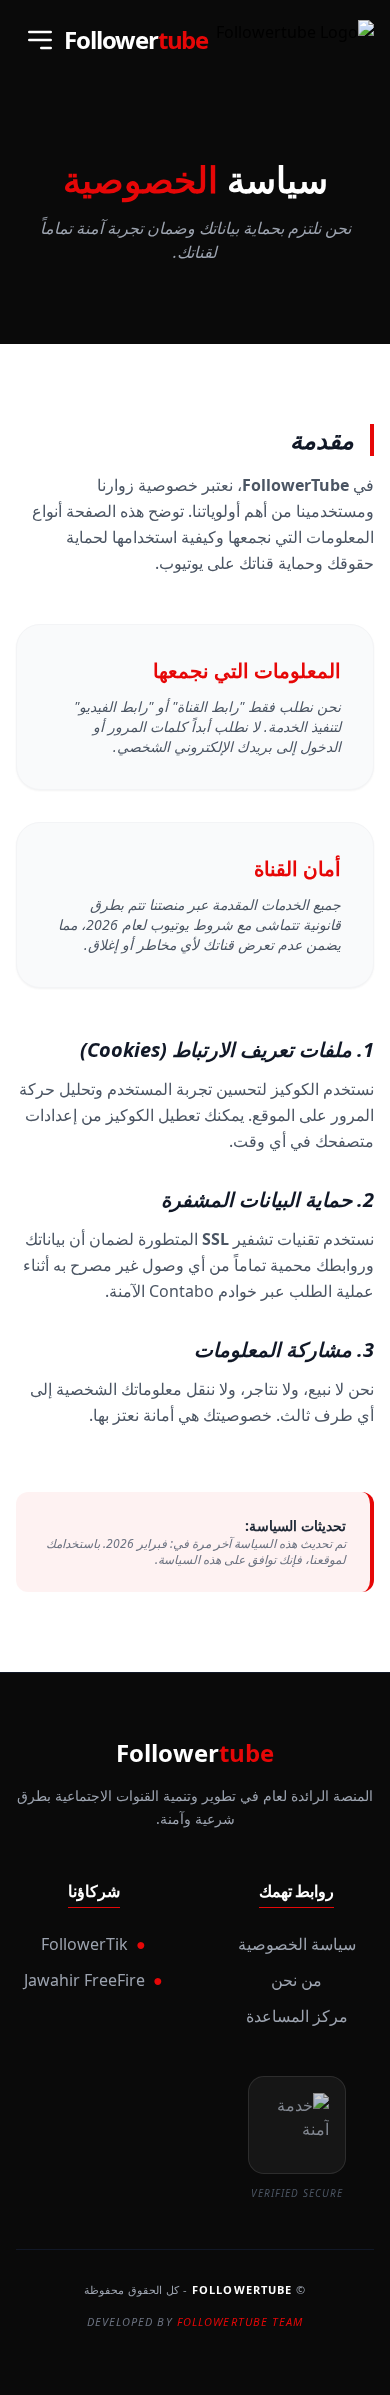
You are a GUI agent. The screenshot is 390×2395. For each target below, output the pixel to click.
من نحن (296, 1980)
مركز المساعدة (297, 2016)
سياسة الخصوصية (297, 1944)
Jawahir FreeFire (93, 1980)
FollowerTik (93, 1944)
